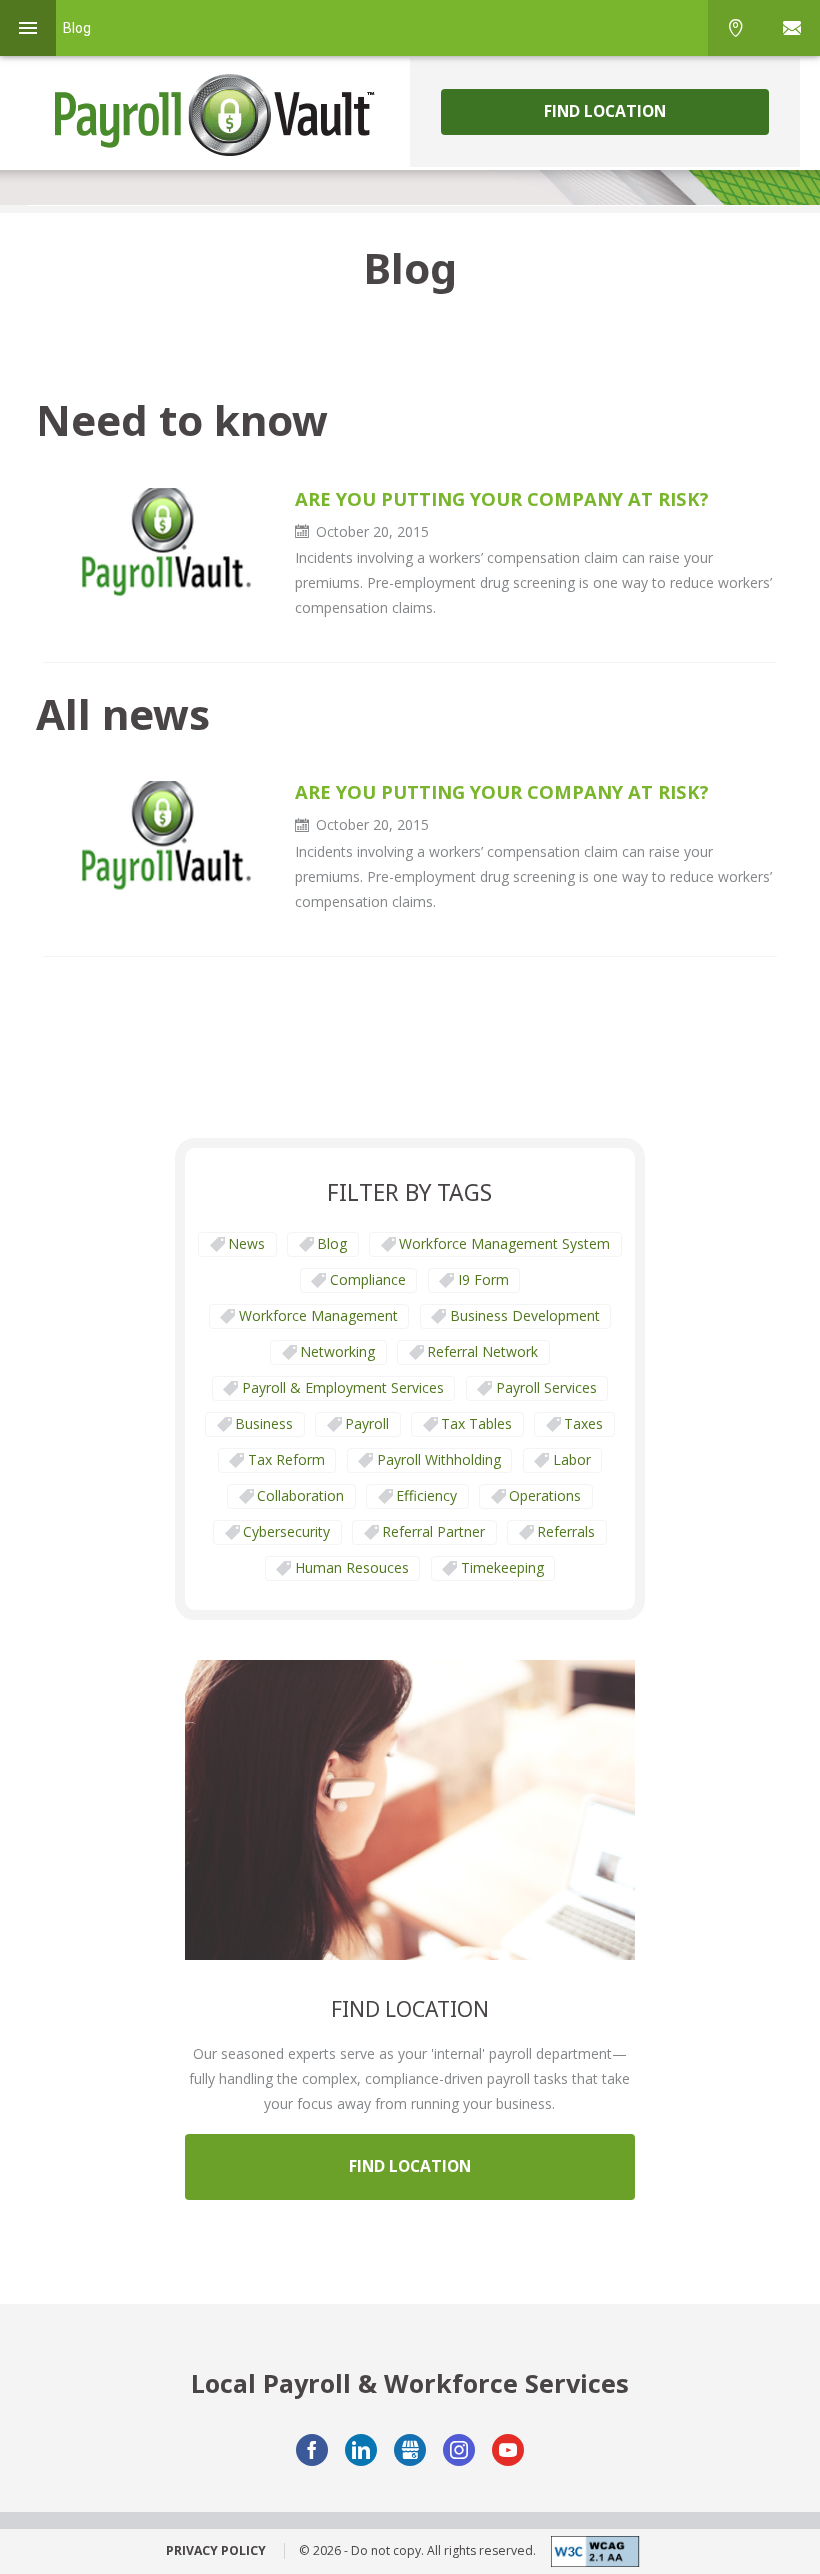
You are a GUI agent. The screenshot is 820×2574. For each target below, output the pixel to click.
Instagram (459, 2450)
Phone (736, 28)
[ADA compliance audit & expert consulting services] (588, 2551)
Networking (337, 1351)
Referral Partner (433, 1531)
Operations (545, 1495)
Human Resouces (352, 1567)
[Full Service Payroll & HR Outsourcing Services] (215, 115)
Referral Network (482, 1351)
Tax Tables (476, 1423)
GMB (410, 2450)
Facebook (312, 2450)
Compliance (368, 1279)
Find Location (605, 111)
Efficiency (426, 1495)
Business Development (525, 1315)
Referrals (566, 1531)
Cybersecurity (286, 1531)
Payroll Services (546, 1387)
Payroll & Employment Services (343, 1387)
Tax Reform (286, 1459)
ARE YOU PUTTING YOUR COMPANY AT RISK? (502, 499)
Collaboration (300, 1495)
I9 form (483, 1279)
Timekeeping (502, 1567)
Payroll (367, 1423)
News (246, 1243)
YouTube (508, 2450)
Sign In (792, 28)
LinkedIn (361, 2450)
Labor (572, 1459)
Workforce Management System (504, 1243)
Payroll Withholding (439, 1459)
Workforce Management (318, 1315)
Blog (332, 1243)
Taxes (583, 1423)
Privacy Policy (216, 2551)
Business (264, 1423)
